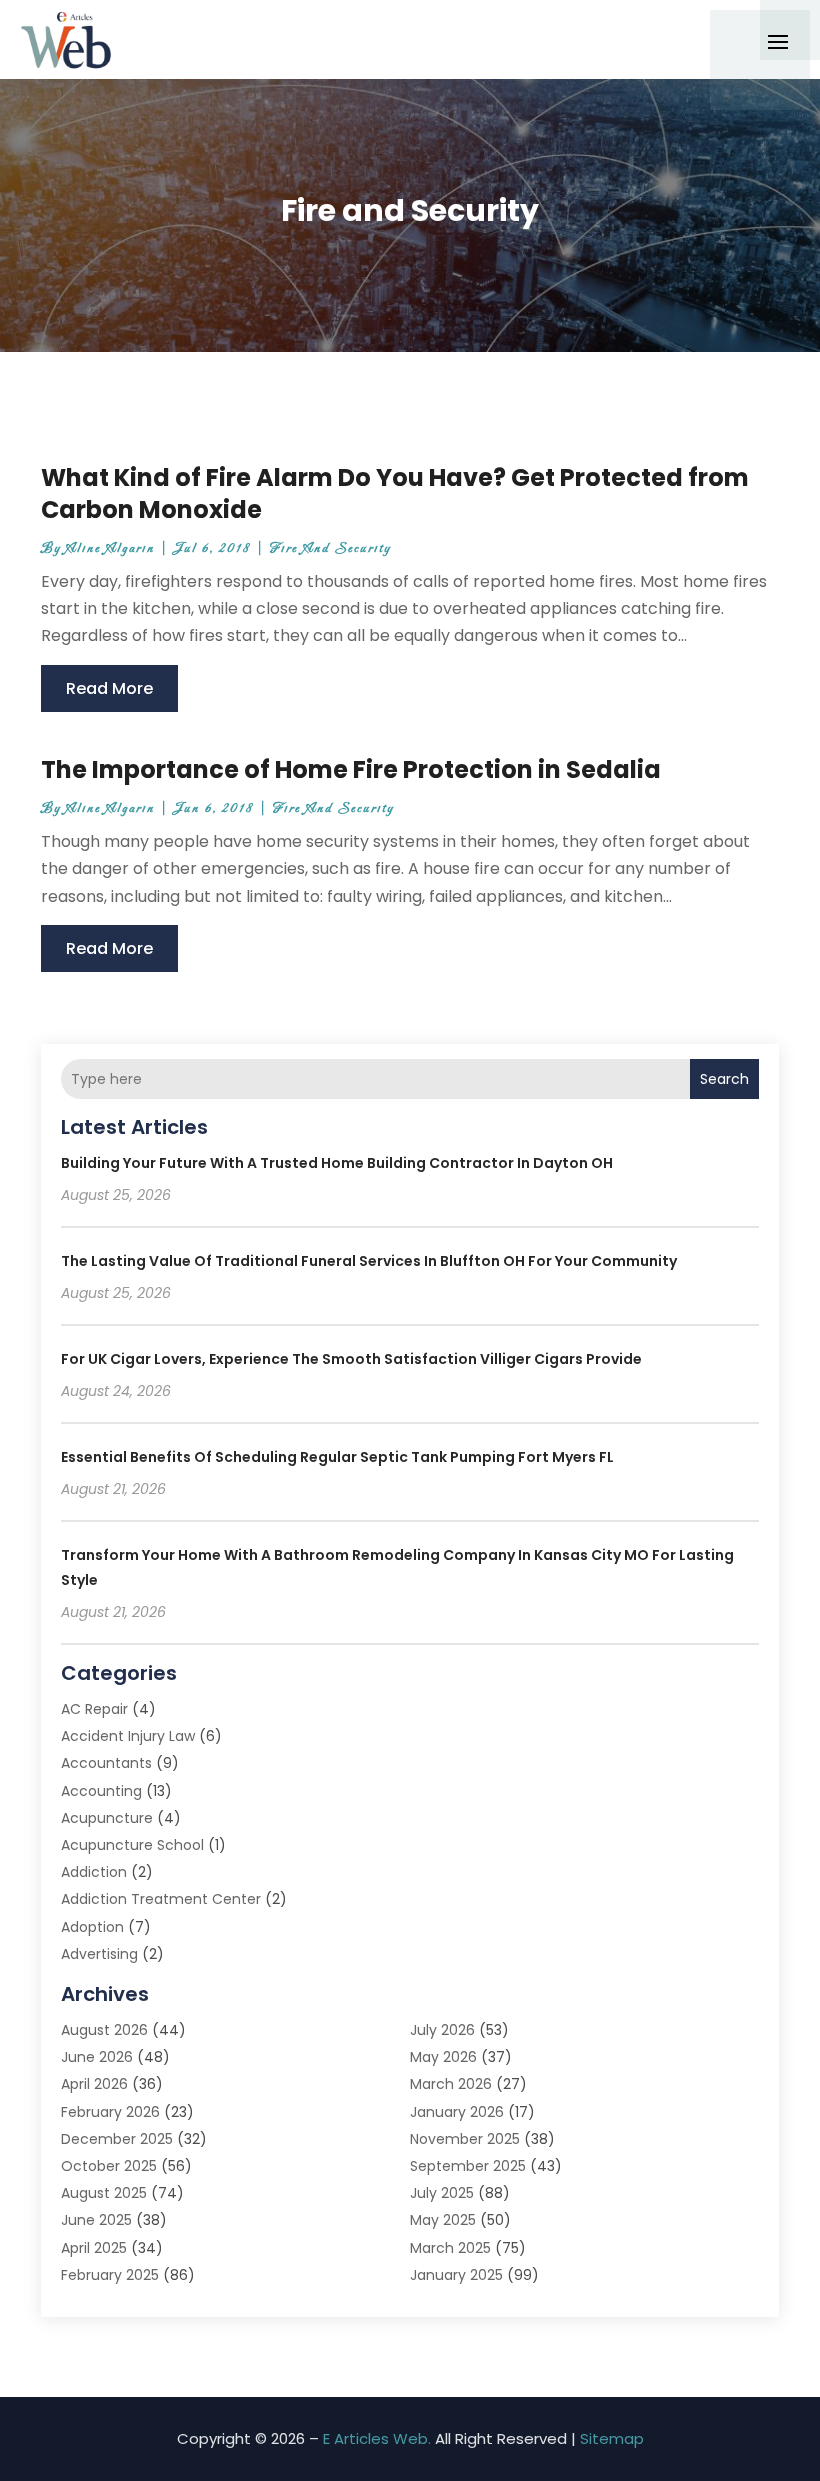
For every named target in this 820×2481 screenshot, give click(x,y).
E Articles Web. (377, 2438)
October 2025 (109, 2166)
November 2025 (465, 2139)
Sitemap (612, 2438)
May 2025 (443, 2220)
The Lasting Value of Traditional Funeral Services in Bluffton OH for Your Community (369, 1261)
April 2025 (94, 2248)
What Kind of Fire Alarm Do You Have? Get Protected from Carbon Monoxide (395, 493)
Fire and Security (330, 548)
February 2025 (110, 2275)
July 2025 (442, 2193)
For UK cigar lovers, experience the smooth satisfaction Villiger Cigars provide (351, 1359)
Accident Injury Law (128, 1736)
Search (724, 1079)
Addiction (94, 1872)
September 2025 (468, 2166)
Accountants (106, 1763)
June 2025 (96, 2220)
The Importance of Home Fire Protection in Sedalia (351, 769)
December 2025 (117, 2139)
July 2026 (442, 2030)
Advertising (99, 1954)
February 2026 (110, 2112)
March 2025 (450, 2248)
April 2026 (94, 2084)
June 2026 (97, 2057)
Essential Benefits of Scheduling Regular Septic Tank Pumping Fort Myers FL (337, 1457)
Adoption (92, 1927)
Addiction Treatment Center (161, 1899)
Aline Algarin (110, 548)
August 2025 (104, 2193)
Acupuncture (107, 1818)
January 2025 (456, 2275)
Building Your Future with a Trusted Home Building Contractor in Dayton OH (337, 1163)
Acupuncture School (132, 1845)
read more (109, 688)
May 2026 (443, 2057)
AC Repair (94, 1709)
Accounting (101, 1791)
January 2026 (457, 2112)
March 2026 (451, 2084)
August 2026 (104, 2030)
